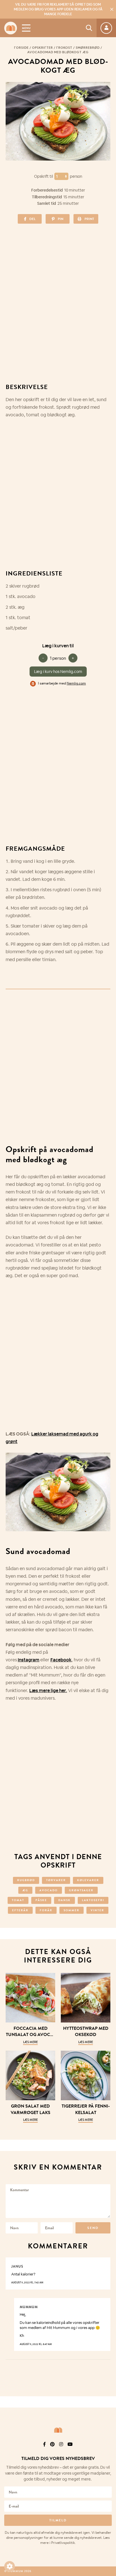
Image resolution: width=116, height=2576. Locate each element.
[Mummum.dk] (58, 2430)
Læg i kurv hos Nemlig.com (58, 672)
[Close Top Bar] (112, 9)
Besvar (102, 2262)
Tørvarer (56, 1880)
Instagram (29, 1660)
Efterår (20, 1910)
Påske (41, 1900)
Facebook (61, 1660)
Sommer (72, 1910)
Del (32, 219)
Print (89, 219)
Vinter (97, 1910)
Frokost (64, 48)
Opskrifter (43, 48)
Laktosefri (93, 1900)
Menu (26, 28)
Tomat (18, 1900)
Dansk (64, 1900)
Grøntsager (81, 1890)
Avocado (49, 1890)
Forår (46, 1910)
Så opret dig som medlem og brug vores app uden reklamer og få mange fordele (58, 9)
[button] (10, 2566)
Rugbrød (26, 1880)
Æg (25, 1890)
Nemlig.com (76, 683)
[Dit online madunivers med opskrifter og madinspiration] (11, 28)
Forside (21, 48)
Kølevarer (88, 1880)
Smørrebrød (88, 48)
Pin (61, 219)
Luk (108, 2444)
